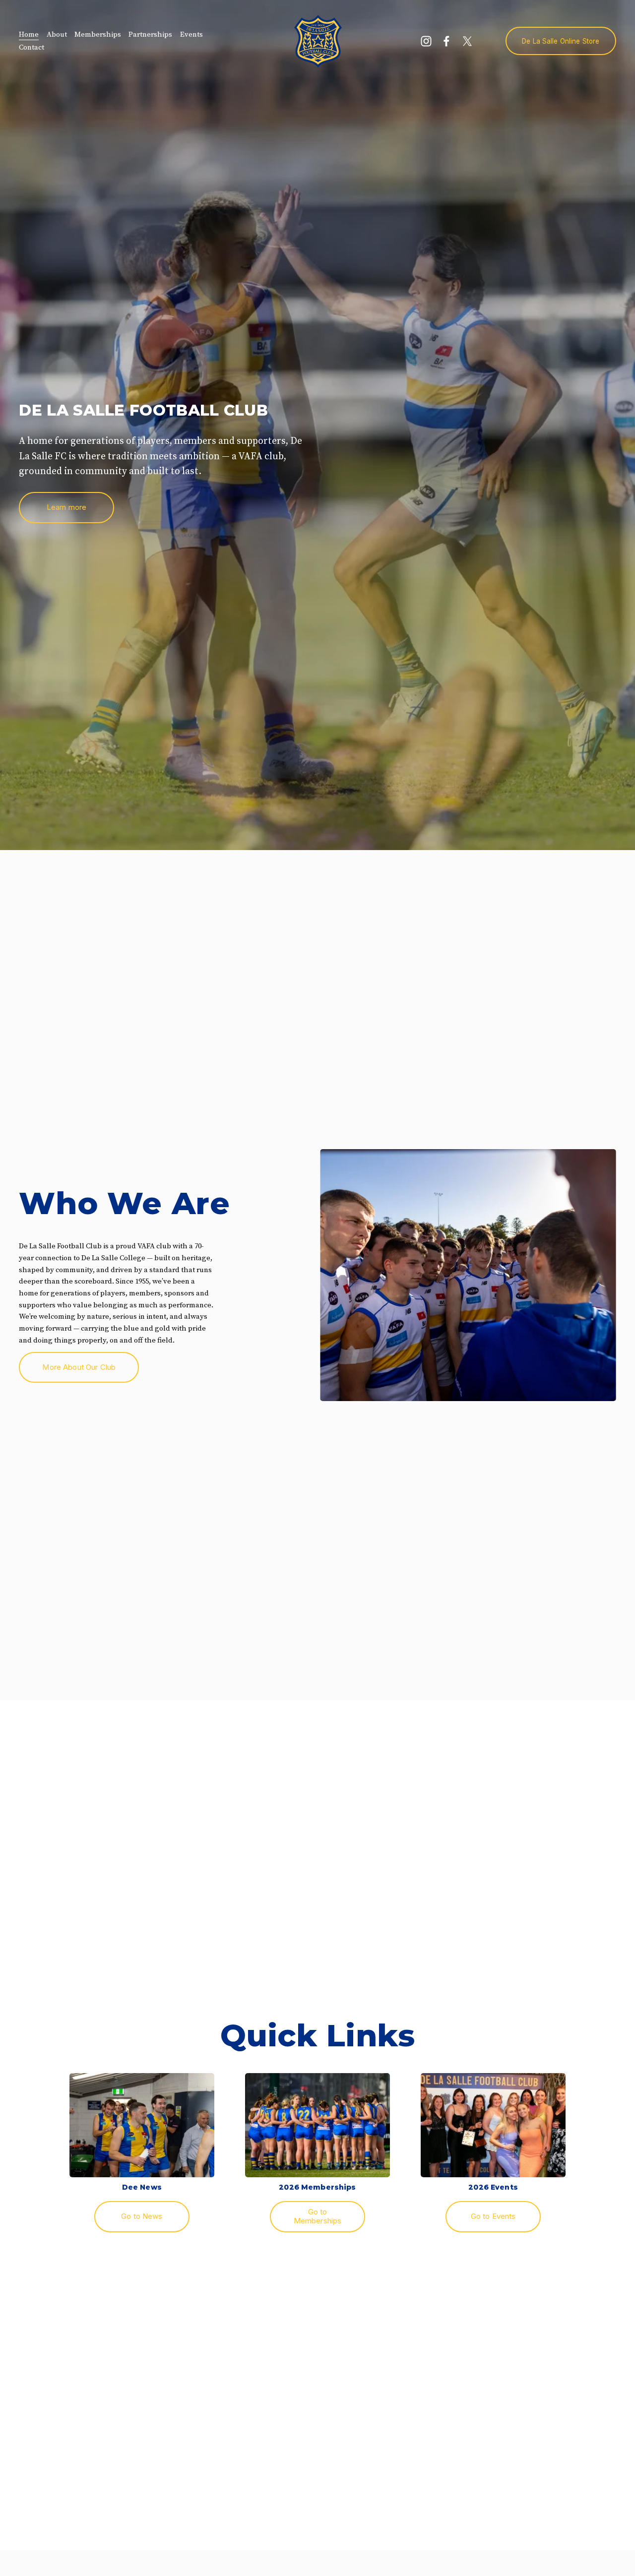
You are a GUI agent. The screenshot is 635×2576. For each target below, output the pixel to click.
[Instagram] (426, 41)
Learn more (67, 507)
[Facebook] (446, 41)
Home (29, 34)
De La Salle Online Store (561, 41)
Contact (32, 47)
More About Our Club (79, 1367)
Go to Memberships (318, 2216)
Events (191, 34)
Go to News (142, 2216)
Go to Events (493, 2216)
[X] (467, 41)
